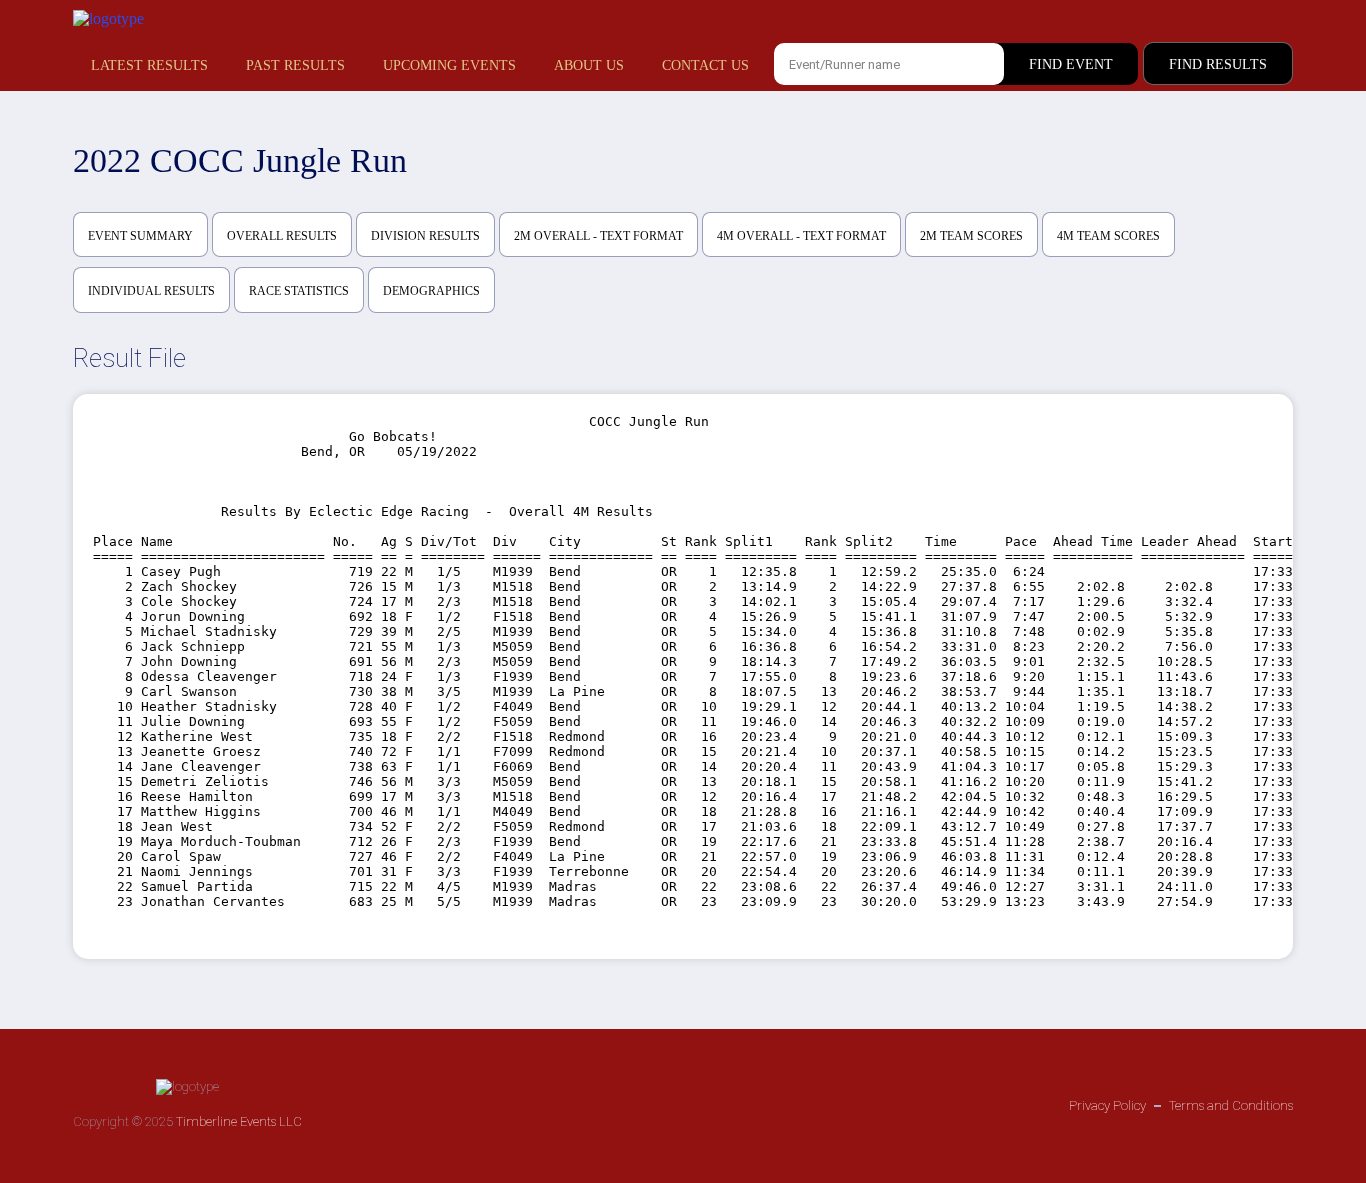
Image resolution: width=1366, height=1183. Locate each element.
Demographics (431, 291)
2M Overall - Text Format (598, 236)
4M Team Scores (1108, 236)
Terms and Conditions (1231, 1105)
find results (1218, 64)
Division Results (425, 236)
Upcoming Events (449, 65)
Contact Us (705, 65)
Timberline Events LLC (239, 1121)
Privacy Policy (1107, 1105)
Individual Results (151, 291)
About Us (589, 65)
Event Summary (140, 236)
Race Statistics (299, 291)
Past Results (295, 65)
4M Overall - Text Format (801, 236)
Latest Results (149, 65)
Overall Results (282, 236)
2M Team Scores (971, 236)
